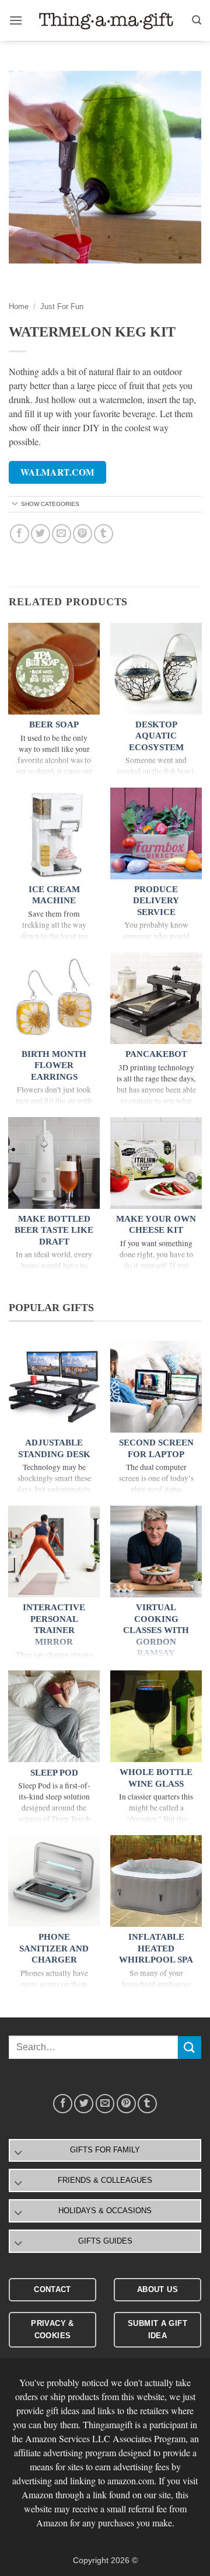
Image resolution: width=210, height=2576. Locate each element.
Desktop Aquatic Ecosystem (156, 736)
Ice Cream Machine (54, 895)
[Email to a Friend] (62, 534)
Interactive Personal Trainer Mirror (54, 1625)
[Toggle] (15, 505)
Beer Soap (54, 724)
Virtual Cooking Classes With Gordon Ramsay (156, 1630)
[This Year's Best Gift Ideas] (107, 20)
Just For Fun (62, 306)
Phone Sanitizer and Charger (54, 1948)
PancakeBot (156, 1054)
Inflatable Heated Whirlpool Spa (156, 1948)
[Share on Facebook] (20, 534)
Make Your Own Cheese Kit (156, 1225)
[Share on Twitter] (41, 534)
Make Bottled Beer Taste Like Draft (54, 1230)
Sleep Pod (54, 1773)
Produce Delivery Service (156, 901)
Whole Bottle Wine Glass (156, 1778)
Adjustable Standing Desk (54, 1448)
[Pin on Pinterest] (83, 534)
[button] (16, 20)
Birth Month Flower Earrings (54, 1065)
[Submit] (190, 2048)
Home (19, 306)
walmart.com (58, 472)
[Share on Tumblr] (104, 534)
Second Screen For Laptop (156, 1448)
